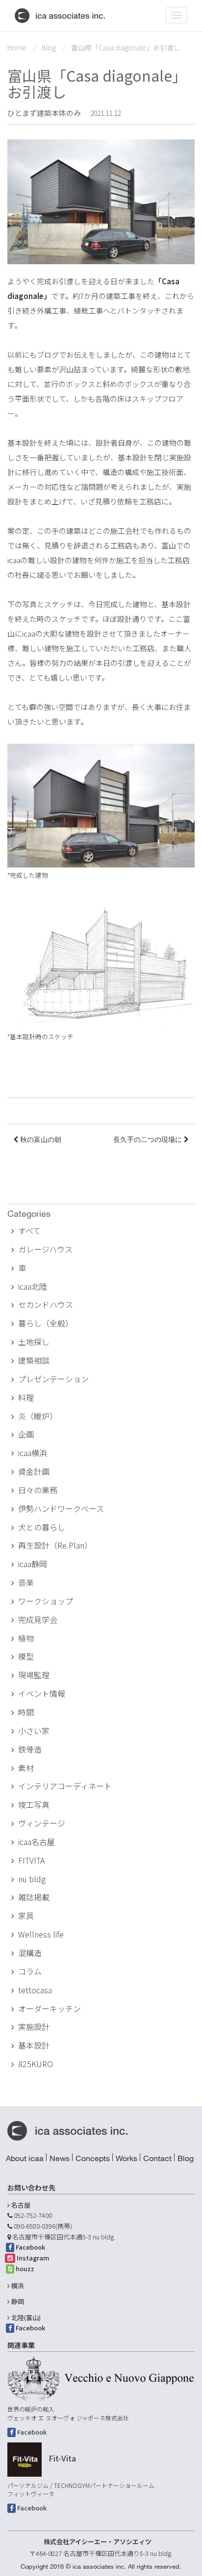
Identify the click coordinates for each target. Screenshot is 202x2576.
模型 (26, 1656)
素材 (26, 1768)
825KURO (36, 2064)
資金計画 (34, 1471)
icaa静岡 (33, 1564)
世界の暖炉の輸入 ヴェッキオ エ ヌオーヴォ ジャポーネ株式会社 (68, 2413)
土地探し (34, 1342)
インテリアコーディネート (65, 1786)
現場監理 (34, 1675)
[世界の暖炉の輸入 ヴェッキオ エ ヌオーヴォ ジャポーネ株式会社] (101, 2379)
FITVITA (31, 1860)
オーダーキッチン (50, 2008)
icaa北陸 (33, 1286)
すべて (29, 1231)
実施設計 (34, 2027)
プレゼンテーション (53, 1379)
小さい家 (34, 1731)
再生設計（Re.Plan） (55, 1545)
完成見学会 (38, 1619)
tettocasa (35, 1990)
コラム (30, 1971)
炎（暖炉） (38, 1416)
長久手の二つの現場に (149, 1140)
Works (126, 2158)
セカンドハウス (46, 1304)
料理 (26, 1397)
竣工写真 (34, 1804)
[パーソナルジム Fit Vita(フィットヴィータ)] (25, 2460)
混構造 (30, 1953)
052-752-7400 (33, 2215)
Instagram (33, 2258)
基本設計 (34, 2045)
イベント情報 (42, 1693)
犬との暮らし (42, 1527)
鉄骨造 (30, 1749)
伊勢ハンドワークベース (61, 1508)
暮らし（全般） (46, 1323)
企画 (26, 1434)
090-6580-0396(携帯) (43, 2226)
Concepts (93, 2158)
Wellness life (41, 1934)
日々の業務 (38, 1490)
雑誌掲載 (34, 1897)
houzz (25, 2268)
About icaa (25, 2158)
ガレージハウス (45, 1249)
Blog (49, 47)
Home (17, 47)
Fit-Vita (62, 2458)
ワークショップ (46, 1601)
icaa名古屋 (37, 1842)
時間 (26, 1712)
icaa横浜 (33, 1453)
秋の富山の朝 (40, 1140)
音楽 (26, 1582)
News (60, 2158)
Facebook (30, 2247)
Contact (157, 2158)
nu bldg (32, 1879)
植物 (26, 1638)
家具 (26, 1915)
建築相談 (34, 1360)
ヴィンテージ (42, 1823)
